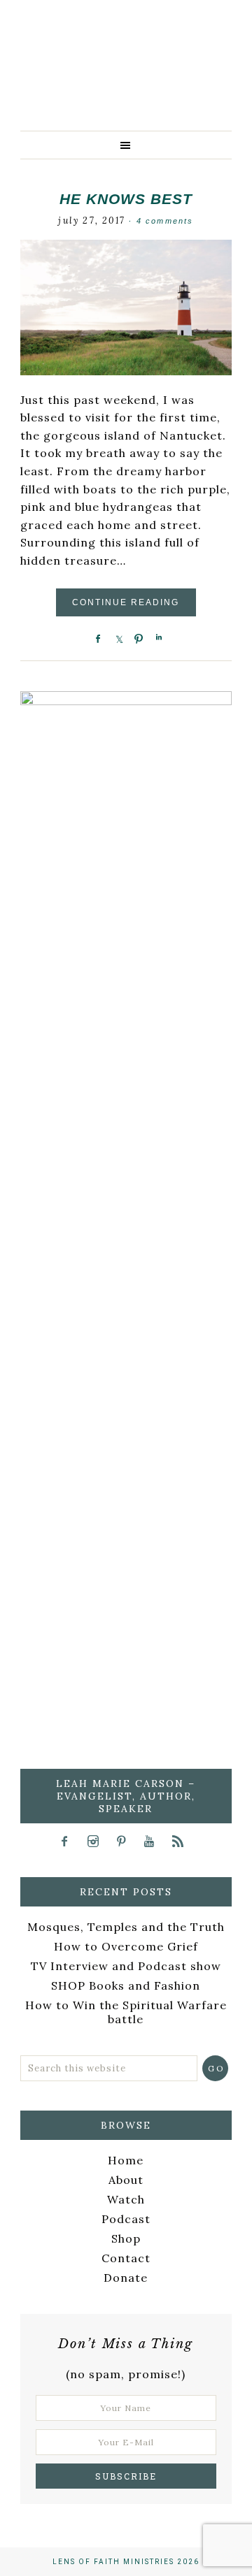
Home (126, 2160)
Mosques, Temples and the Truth (126, 1927)
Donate (126, 2278)
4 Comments (165, 221)
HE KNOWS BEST (126, 199)
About (126, 2180)
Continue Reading (126, 602)
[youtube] (154, 1841)
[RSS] (182, 1841)
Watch (126, 2199)
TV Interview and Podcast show (126, 1966)
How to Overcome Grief (126, 1946)
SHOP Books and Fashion (126, 1985)
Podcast (126, 2219)
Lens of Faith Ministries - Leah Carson (126, 87)
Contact (126, 2258)
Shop (126, 2238)
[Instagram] (98, 1841)
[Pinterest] (126, 1841)
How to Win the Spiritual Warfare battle (126, 2012)
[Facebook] (70, 1841)
